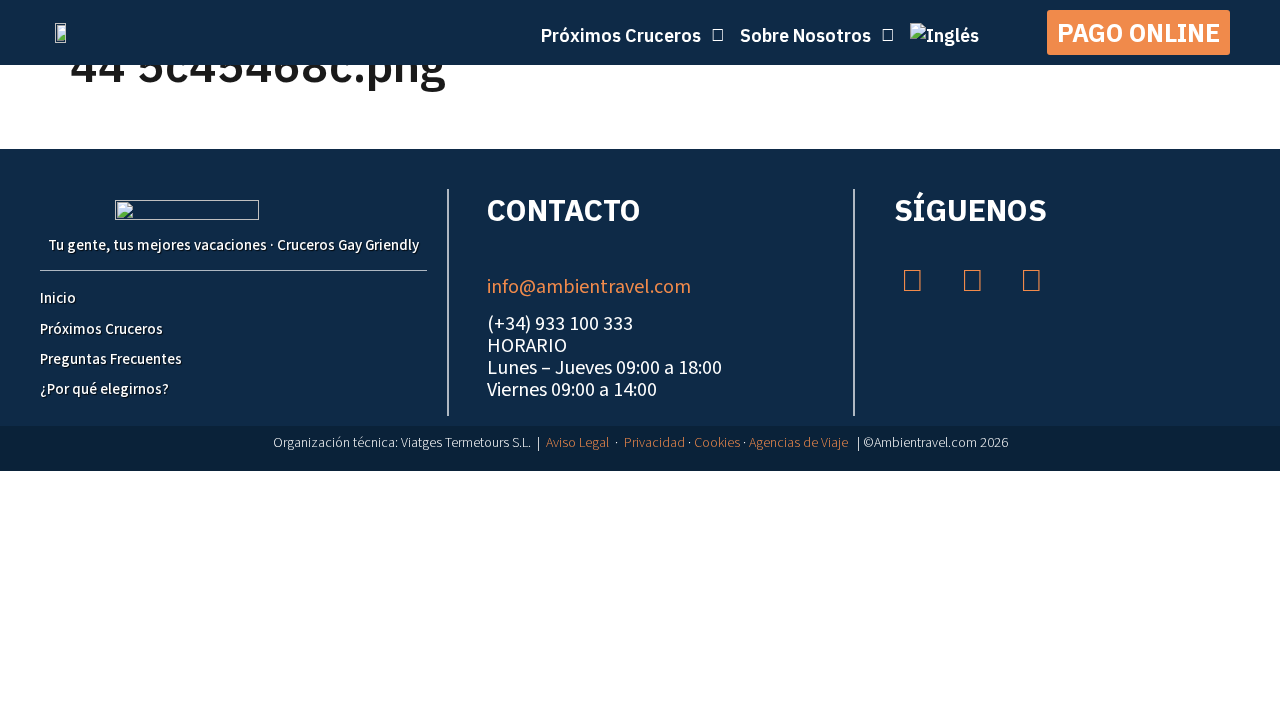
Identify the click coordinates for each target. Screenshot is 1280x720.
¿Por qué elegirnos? (104, 389)
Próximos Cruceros (101, 329)
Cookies (717, 443)
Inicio (58, 298)
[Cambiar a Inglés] (944, 35)
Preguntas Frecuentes (111, 359)
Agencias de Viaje (798, 443)
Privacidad (654, 443)
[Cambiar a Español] (650, 490)
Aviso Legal (577, 443)
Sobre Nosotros (805, 35)
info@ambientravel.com (589, 287)
